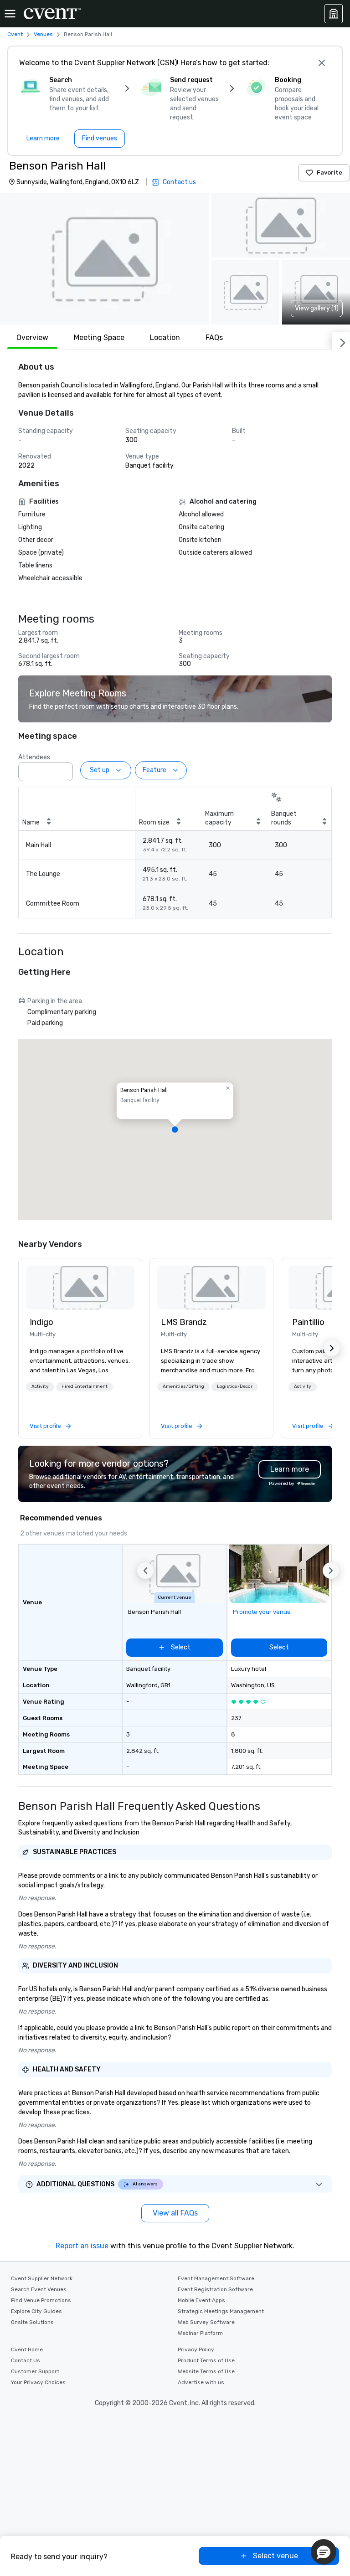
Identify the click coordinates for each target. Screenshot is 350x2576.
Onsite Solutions (32, 2322)
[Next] (341, 341)
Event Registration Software (215, 2289)
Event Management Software (216, 2278)
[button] (104, 259)
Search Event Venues (39, 2289)
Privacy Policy (196, 2349)
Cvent (15, 34)
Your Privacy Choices (38, 2382)
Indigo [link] (41, 1322)
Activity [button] (40, 1386)
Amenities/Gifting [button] (183, 1386)
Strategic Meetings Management (221, 2311)
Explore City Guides (36, 2311)
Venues (43, 34)
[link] (80, 1288)
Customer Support (35, 2371)
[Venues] (334, 14)
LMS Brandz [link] (184, 1322)
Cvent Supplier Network (42, 2278)
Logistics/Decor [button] (235, 1386)
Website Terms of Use (206, 2371)
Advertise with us (201, 2382)
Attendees (34, 757)
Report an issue (82, 2246)
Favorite (329, 173)
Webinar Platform (200, 2333)
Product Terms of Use (206, 2360)
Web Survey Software (206, 2322)
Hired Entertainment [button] (85, 1386)
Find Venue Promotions (41, 2300)
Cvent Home (27, 2349)
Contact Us (26, 2360)
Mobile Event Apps (201, 2300)
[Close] (322, 63)
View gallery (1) (317, 308)
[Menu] (10, 14)
